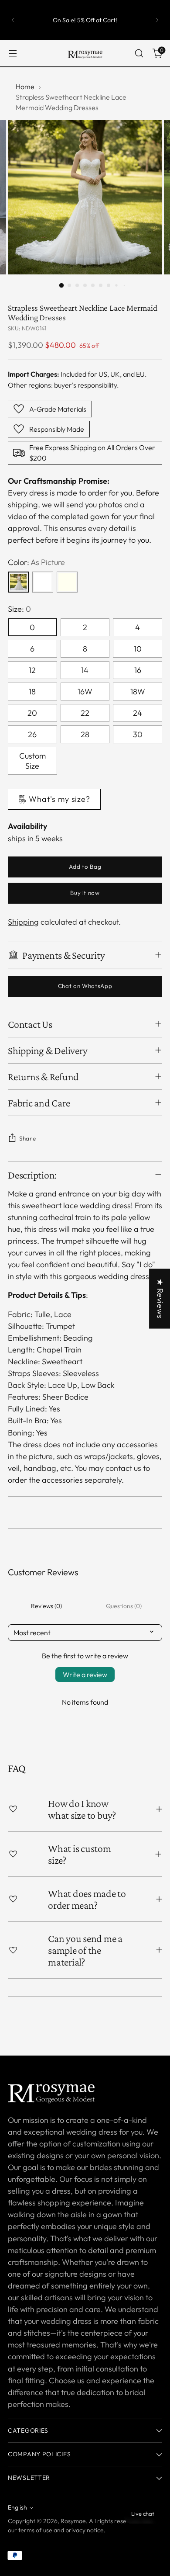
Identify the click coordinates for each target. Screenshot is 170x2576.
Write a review (85, 1675)
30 (138, 734)
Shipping (23, 922)
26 (32, 734)
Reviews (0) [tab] (46, 1606)
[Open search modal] (139, 54)
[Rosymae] (85, 53)
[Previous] (13, 20)
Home (25, 87)
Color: (36, 562)
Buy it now (85, 893)
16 (138, 670)
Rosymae (73, 2521)
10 (138, 649)
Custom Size (32, 761)
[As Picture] (18, 582)
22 (85, 713)
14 (85, 670)
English (17, 2507)
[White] (43, 582)
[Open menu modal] (12, 54)
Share (27, 1138)
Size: (19, 609)
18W (138, 692)
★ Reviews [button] (160, 1298)
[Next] (157, 20)
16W (85, 692)
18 (32, 692)
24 (138, 713)
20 (32, 713)
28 (85, 734)
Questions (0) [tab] (124, 1606)
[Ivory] (67, 582)
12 (32, 670)
